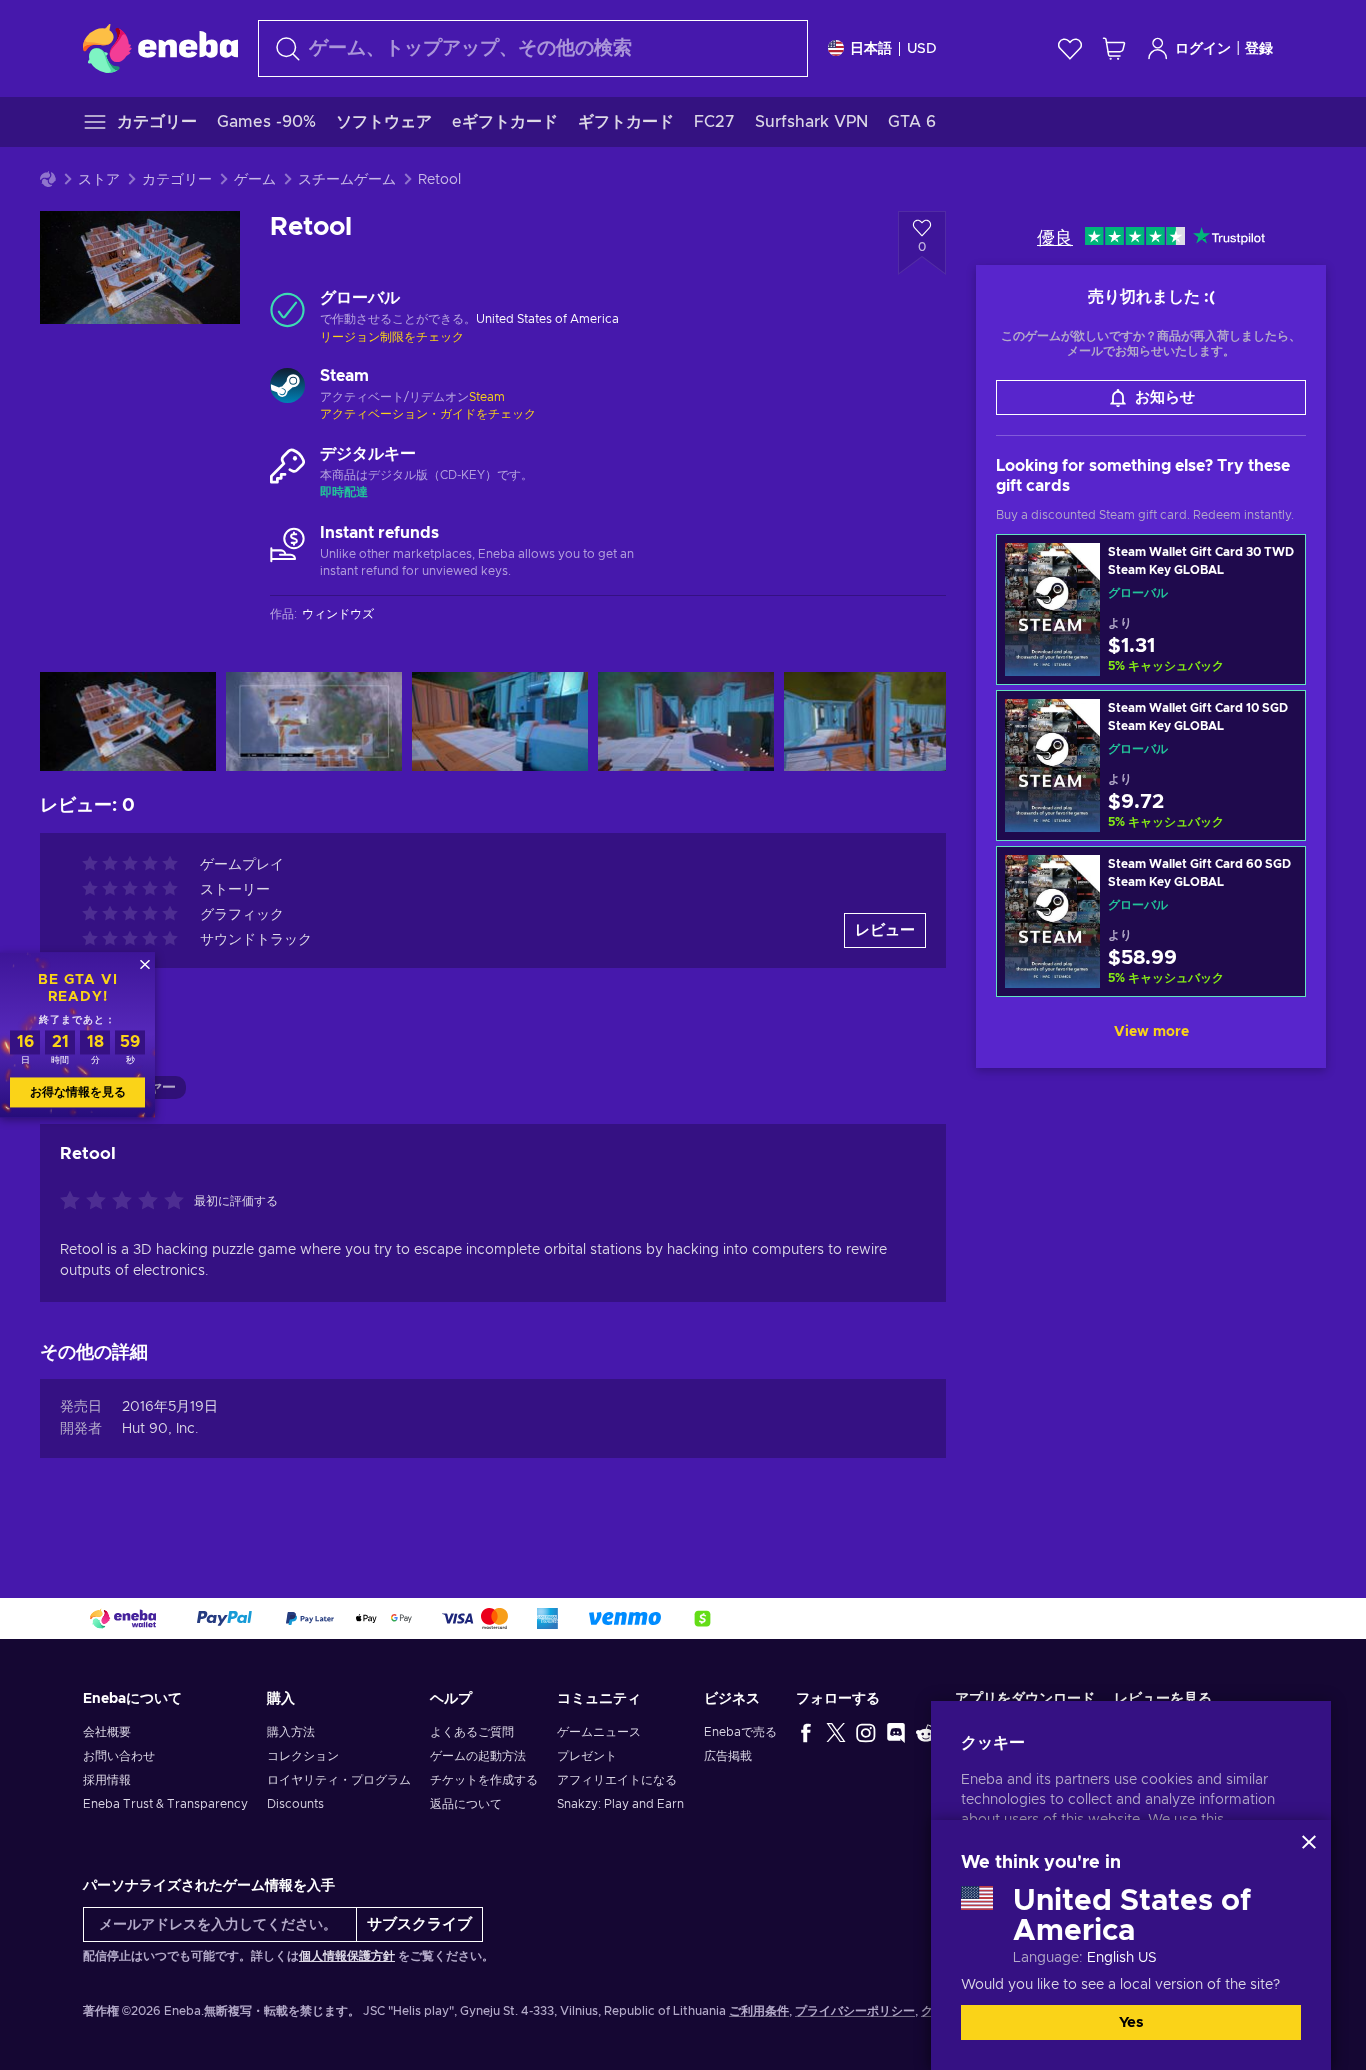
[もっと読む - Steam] (287, 388)
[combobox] (533, 48)
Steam (487, 397)
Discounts (295, 1804)
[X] (836, 1732)
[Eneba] (160, 48)
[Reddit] (926, 1732)
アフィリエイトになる (617, 1780)
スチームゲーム (347, 180)
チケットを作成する (484, 1780)
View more (1151, 1032)
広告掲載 (728, 1756)
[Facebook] (806, 1732)
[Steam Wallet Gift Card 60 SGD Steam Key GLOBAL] (1151, 921)
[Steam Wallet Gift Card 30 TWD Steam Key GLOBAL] (1151, 609)
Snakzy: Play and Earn (620, 1804)
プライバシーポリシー (855, 2011)
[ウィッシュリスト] (1070, 48)
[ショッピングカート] (1114, 48)
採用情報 (107, 1780)
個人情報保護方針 (347, 1956)
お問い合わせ (119, 1756)
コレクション (303, 1756)
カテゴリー (177, 180)
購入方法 (291, 1732)
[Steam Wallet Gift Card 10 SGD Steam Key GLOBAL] (1151, 765)
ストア (99, 180)
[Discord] (896, 1732)
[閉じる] (1309, 1842)
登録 (1259, 49)
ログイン (1203, 49)
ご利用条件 (759, 2011)
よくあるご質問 (472, 1732)
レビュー (885, 930)
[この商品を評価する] (127, 1202)
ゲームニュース (599, 1732)
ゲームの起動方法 (478, 1756)
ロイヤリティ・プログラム (339, 1780)
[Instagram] (866, 1732)
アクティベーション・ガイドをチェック (428, 414)
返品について (466, 1804)
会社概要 (107, 1732)
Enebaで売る (740, 1732)
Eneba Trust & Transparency (165, 1804)
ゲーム (255, 180)
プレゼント (587, 1756)
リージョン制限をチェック (392, 337)
